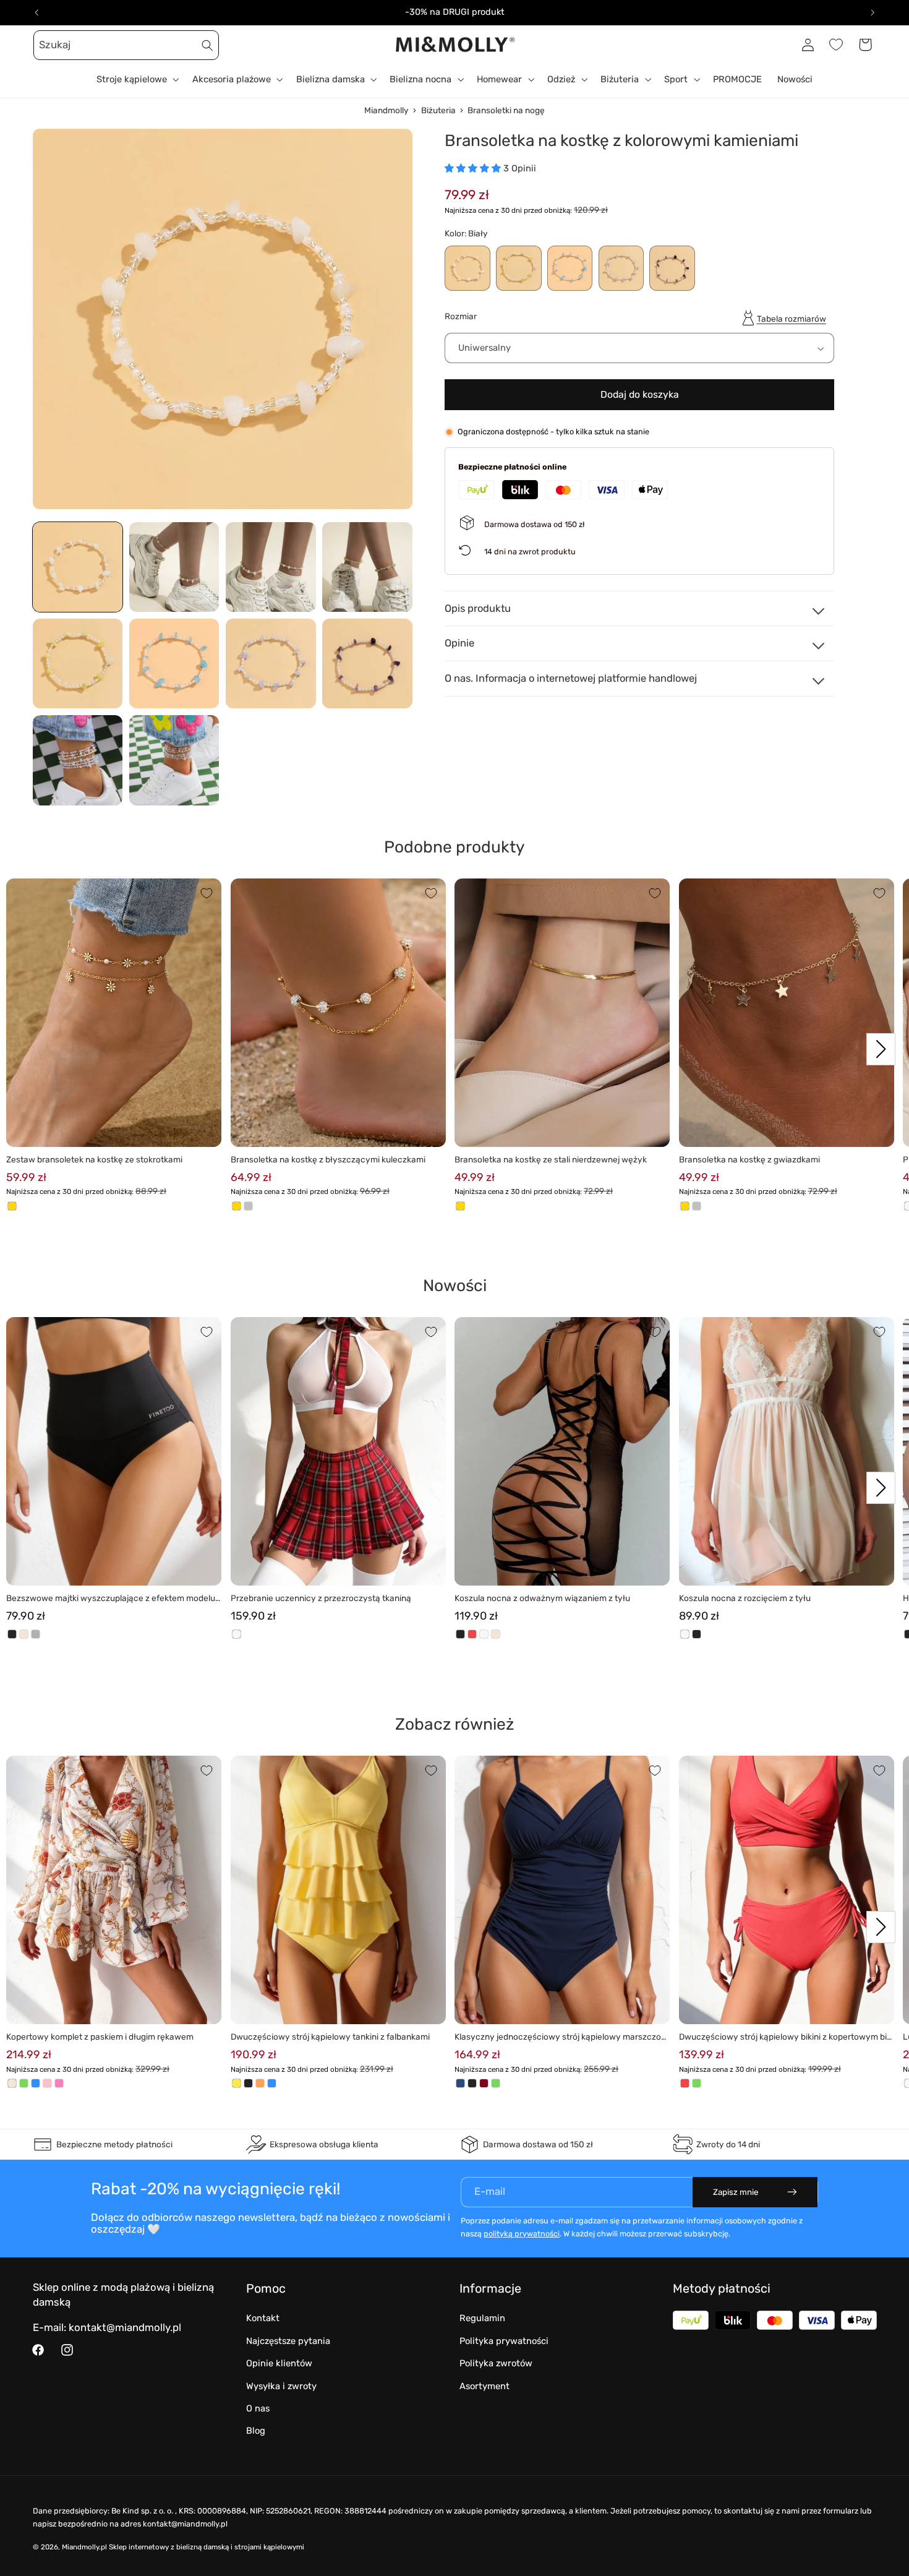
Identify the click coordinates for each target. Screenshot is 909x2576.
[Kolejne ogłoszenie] (873, 12)
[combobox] (126, 45)
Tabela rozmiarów (792, 319)
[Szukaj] (208, 45)
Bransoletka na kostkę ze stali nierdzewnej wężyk (551, 1159)
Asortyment (484, 2386)
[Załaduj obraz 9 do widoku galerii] (78, 760)
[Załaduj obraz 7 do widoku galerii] (271, 664)
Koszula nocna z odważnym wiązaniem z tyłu (542, 1598)
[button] (47, 45)
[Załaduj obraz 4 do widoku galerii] (367, 567)
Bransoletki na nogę (506, 110)
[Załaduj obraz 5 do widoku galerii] (78, 664)
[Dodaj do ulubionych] (207, 893)
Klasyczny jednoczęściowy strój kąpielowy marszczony (560, 2037)
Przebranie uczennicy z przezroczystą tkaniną (321, 1598)
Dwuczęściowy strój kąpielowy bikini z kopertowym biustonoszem (785, 2037)
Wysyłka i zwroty (281, 2386)
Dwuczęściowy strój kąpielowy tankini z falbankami (330, 2037)
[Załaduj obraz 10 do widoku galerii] (174, 760)
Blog (256, 2431)
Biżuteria (438, 110)
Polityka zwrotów (496, 2363)
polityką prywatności (522, 2234)
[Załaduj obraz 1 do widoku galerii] (78, 567)
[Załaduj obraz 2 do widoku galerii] (174, 567)
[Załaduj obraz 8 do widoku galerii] (367, 664)
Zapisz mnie (736, 2192)
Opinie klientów (279, 2363)
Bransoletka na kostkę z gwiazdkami (749, 1159)
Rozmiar (461, 317)
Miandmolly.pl (84, 2547)
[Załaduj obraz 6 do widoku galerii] (174, 664)
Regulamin (482, 2318)
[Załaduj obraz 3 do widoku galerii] (271, 567)
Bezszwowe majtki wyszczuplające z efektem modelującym (112, 1599)
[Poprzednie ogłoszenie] (36, 12)
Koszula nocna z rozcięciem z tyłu (745, 1598)
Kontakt (263, 2318)
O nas (258, 2408)
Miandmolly (386, 110)
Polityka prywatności (504, 2341)
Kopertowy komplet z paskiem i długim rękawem (100, 2037)
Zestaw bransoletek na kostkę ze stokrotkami (94, 1159)
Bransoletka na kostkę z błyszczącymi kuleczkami (328, 1159)
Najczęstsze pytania (288, 2341)
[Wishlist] (836, 45)
